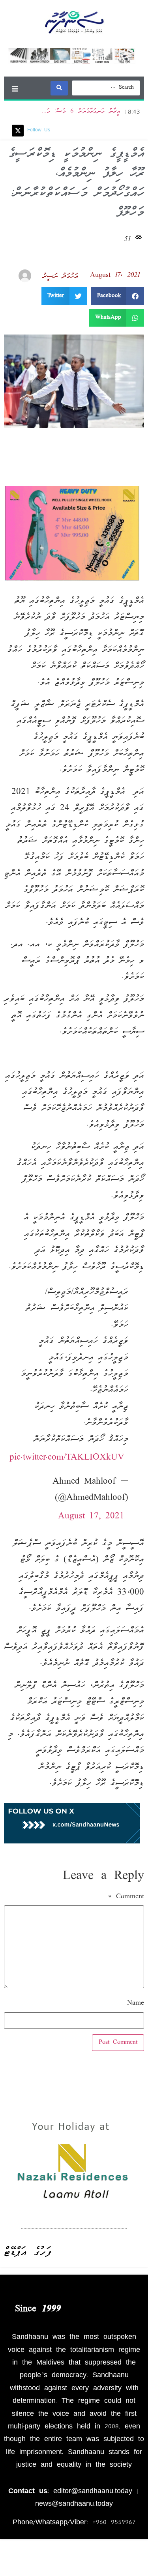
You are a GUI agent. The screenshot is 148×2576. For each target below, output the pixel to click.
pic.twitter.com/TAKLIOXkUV (67, 1457)
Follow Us (39, 130)
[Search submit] (59, 88)
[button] (15, 89)
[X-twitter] (18, 131)
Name (136, 2004)
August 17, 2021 (91, 1516)
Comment (126, 1897)
